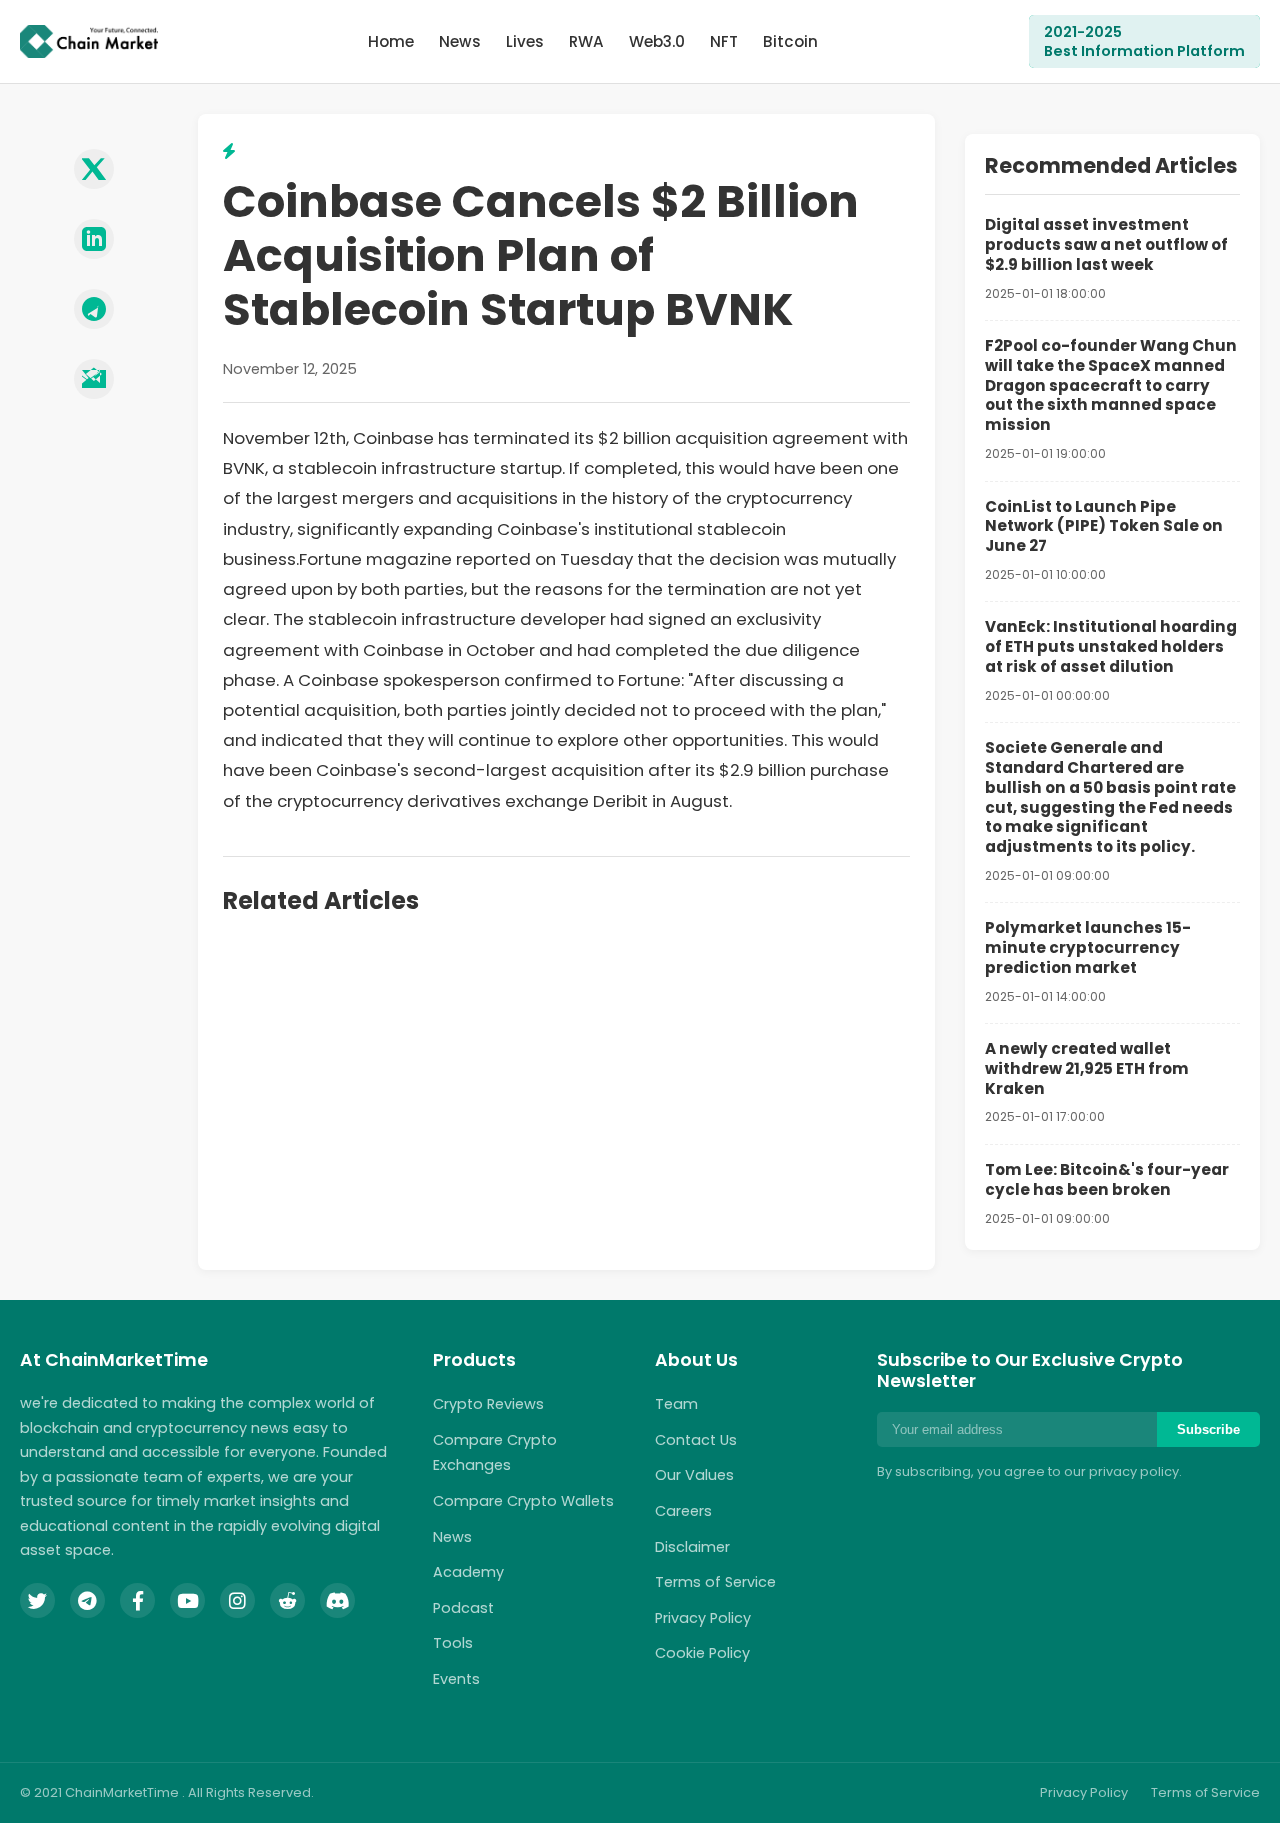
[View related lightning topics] (229, 151)
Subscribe (1208, 1429)
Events (456, 1679)
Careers (683, 1511)
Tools (453, 1643)
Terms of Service (715, 1582)
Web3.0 (657, 41)
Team (676, 1404)
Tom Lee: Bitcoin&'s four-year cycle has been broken (1107, 1179)
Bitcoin (790, 41)
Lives (525, 41)
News (460, 41)
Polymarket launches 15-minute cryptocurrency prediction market (1088, 947)
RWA (586, 41)
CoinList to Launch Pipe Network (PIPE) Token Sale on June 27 (1104, 526)
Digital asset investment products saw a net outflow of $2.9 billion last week (1106, 244)
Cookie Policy (702, 1653)
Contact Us (696, 1440)
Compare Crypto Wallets (523, 1501)
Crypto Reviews (488, 1404)
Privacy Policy (703, 1618)
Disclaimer (692, 1547)
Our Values (694, 1475)
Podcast (463, 1608)
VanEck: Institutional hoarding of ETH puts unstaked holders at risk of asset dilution (1111, 646)
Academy (468, 1572)
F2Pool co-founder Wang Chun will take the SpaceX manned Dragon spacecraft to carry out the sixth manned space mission (1111, 385)
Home (391, 41)
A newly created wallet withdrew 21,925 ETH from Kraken (1087, 1068)
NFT (724, 41)
